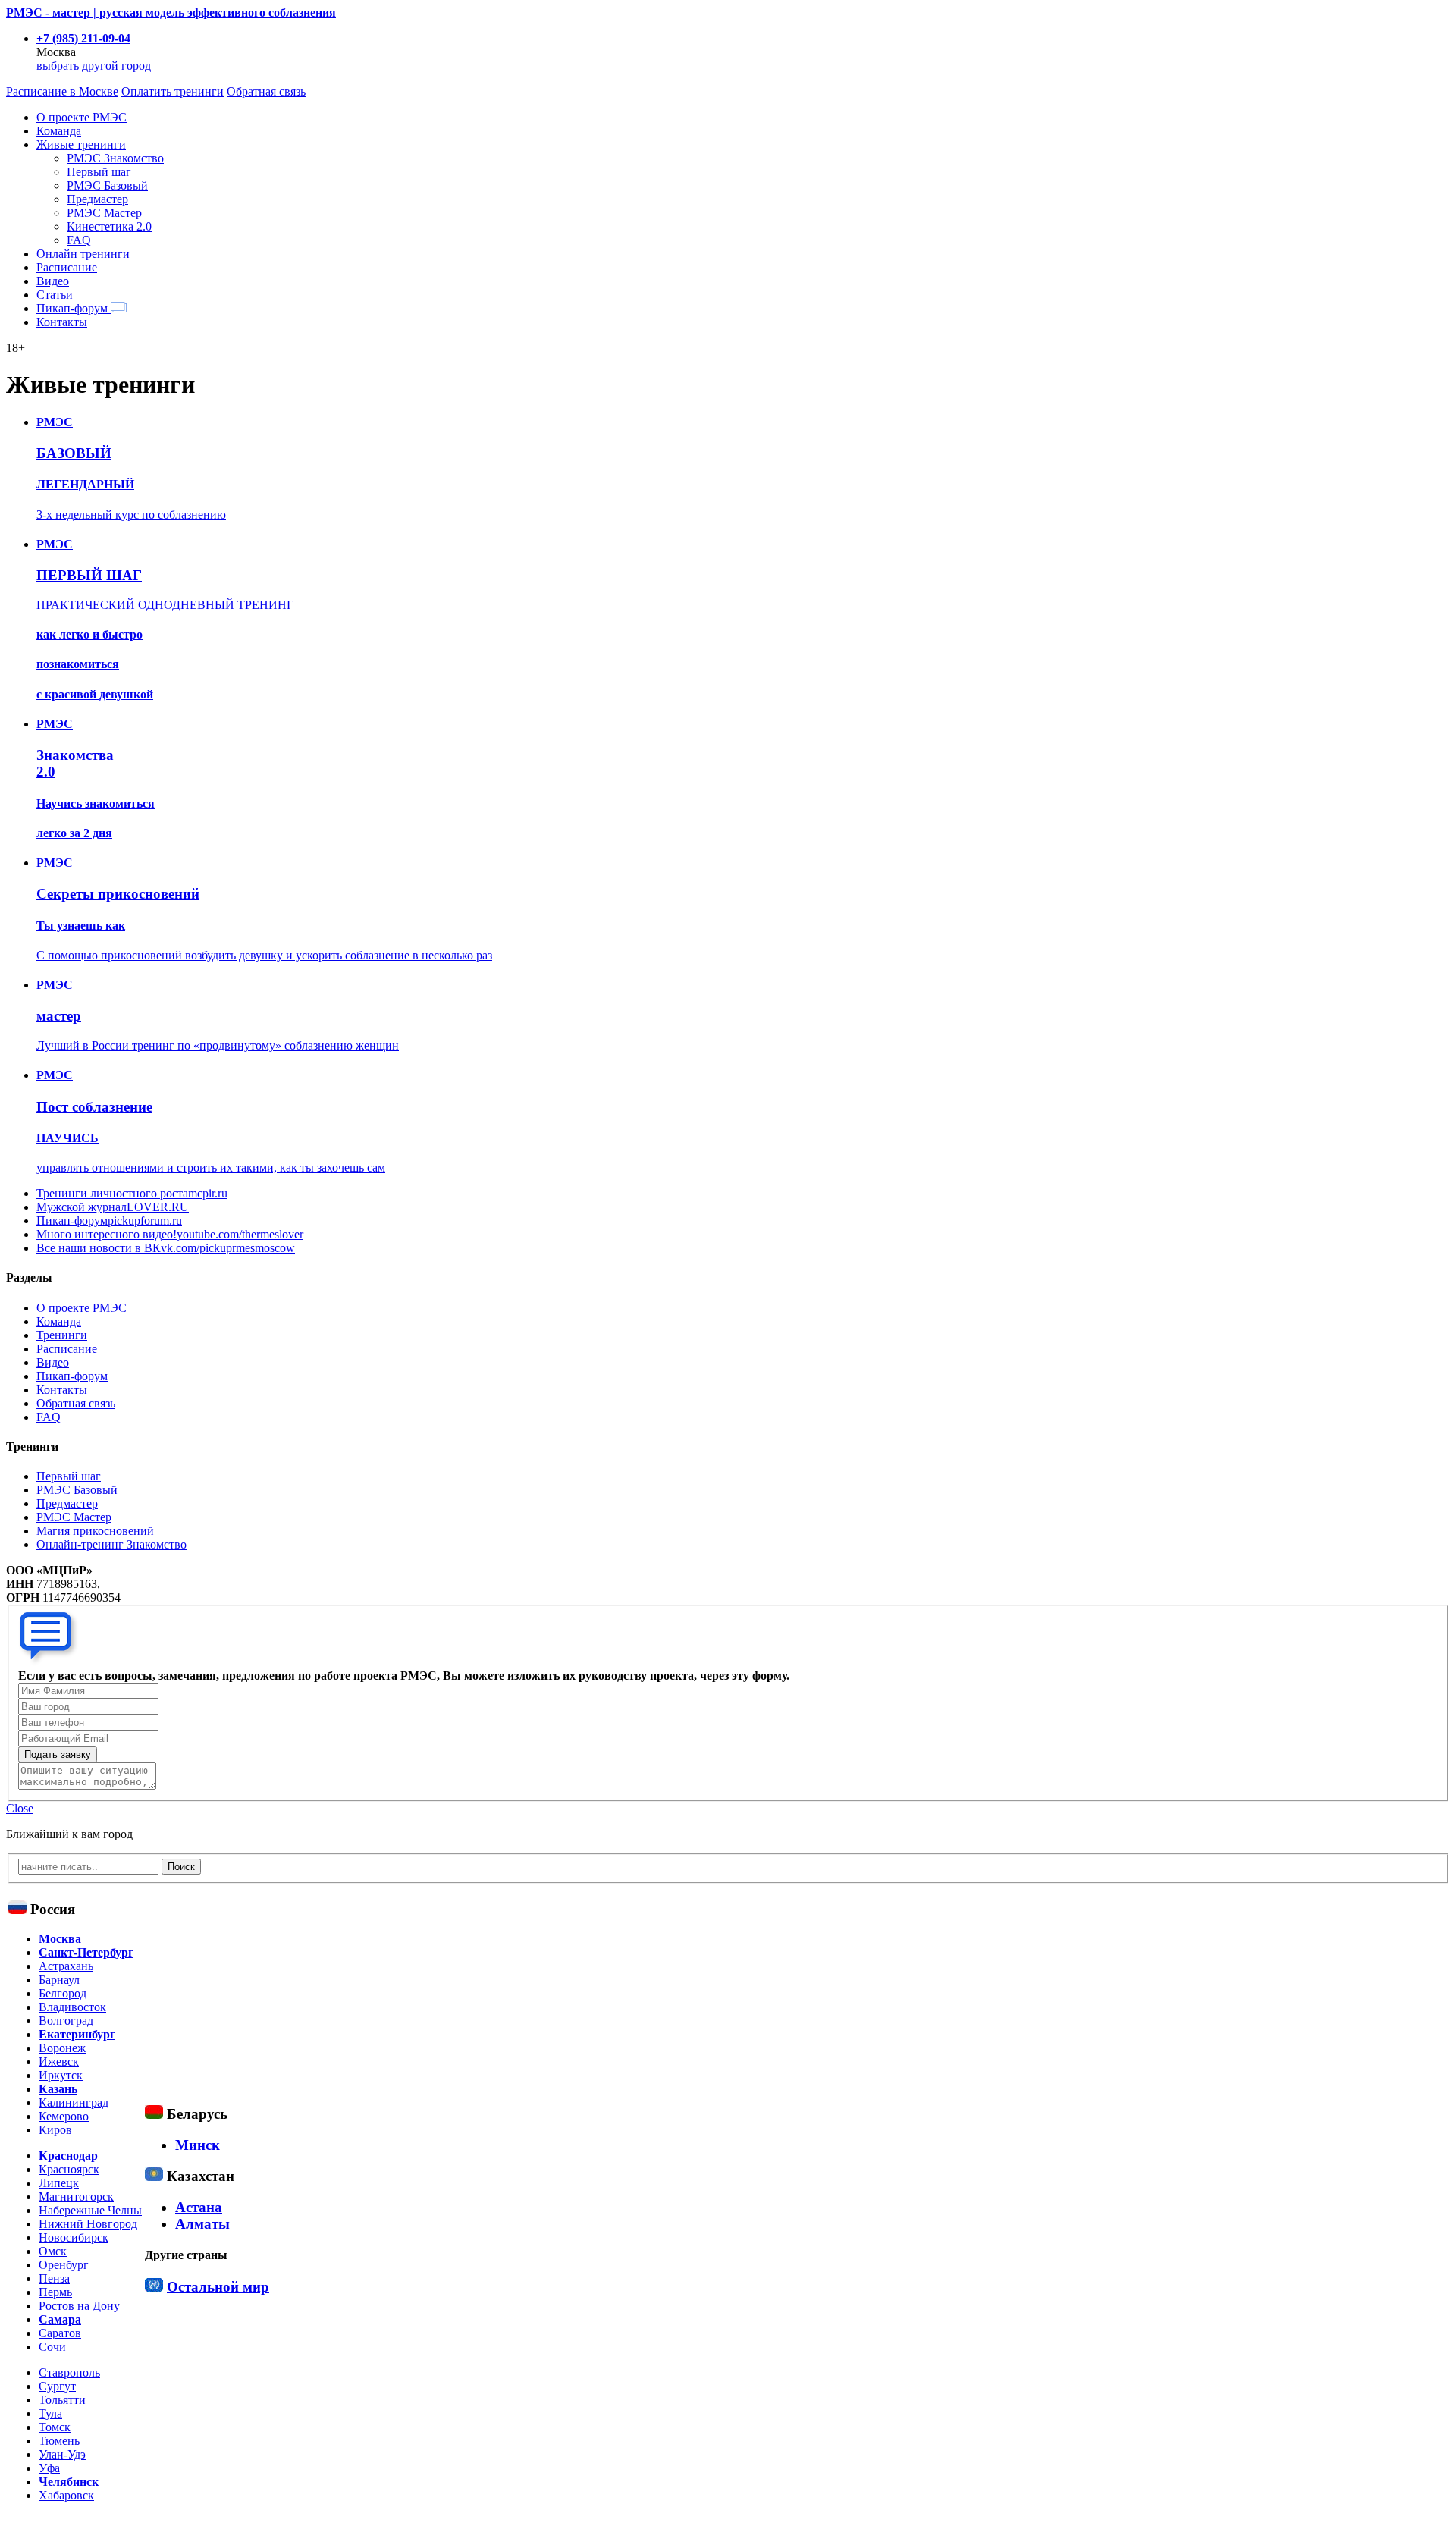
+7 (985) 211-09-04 (83, 38)
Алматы (202, 2224)
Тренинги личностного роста (132, 1193)
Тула (50, 2413)
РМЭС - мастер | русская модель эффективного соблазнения (171, 13)
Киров (55, 2130)
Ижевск (59, 2062)
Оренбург (64, 2265)
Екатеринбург (77, 2034)
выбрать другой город (94, 66)
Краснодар (68, 2156)
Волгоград (66, 2021)
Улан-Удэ (62, 2454)
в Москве (62, 91)
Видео (53, 281)
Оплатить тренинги (173, 91)
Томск (55, 2427)
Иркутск (61, 2075)
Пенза (54, 2278)
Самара (60, 2319)
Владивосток (72, 2007)
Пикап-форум (74, 308)
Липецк (59, 2183)
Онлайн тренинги (83, 254)
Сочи (52, 2347)
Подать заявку (58, 1754)
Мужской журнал (113, 1207)
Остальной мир (218, 2287)
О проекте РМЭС (82, 117)
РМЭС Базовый (107, 185)
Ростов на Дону (79, 2306)
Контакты (62, 322)
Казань (58, 2089)
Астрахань (66, 1966)
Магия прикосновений (95, 1531)
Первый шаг (99, 172)
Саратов (60, 2333)
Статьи (55, 295)
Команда (59, 131)
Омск (53, 2251)
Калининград (74, 2102)
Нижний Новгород (88, 2224)
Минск (198, 2145)
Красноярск (69, 2169)
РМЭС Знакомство (115, 158)
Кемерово (64, 2116)
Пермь (55, 2292)
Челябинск (69, 2482)
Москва (60, 1939)
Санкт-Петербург (86, 1952)
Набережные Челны (90, 2210)
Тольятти (62, 2400)
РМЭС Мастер (104, 213)
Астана (199, 2207)
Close (20, 1808)
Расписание (67, 267)
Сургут (57, 2386)
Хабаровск (66, 2495)
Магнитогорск (76, 2197)
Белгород (63, 1993)
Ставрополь (69, 2372)
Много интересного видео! (170, 1234)
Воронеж (62, 2048)
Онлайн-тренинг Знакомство (111, 1544)
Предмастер (97, 199)
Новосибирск (74, 2237)
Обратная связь (266, 91)
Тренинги (62, 1335)
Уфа (49, 2468)
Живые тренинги (81, 144)
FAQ (79, 240)
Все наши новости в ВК (166, 1248)
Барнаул (59, 1980)
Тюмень (59, 2441)
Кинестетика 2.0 (109, 226)
